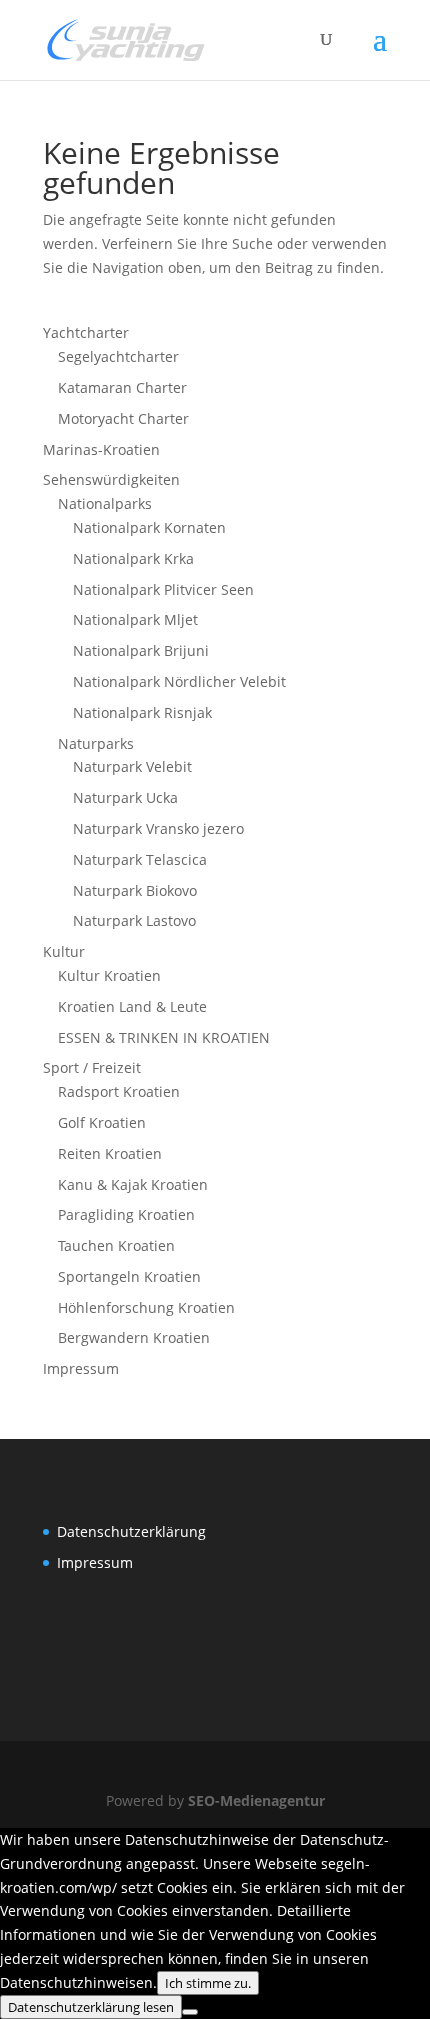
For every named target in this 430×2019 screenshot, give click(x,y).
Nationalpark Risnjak (142, 712)
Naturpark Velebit (132, 766)
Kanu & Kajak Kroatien (133, 1184)
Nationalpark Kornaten (149, 527)
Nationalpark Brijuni (141, 650)
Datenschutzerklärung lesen (91, 2007)
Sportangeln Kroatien (129, 1276)
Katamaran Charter (122, 387)
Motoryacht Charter (123, 418)
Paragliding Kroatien (126, 1214)
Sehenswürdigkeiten (111, 479)
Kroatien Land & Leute (132, 1006)
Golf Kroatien (102, 1122)
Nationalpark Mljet (135, 619)
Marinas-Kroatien (101, 449)
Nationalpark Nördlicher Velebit (179, 681)
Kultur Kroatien (109, 975)
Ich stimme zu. (208, 1983)
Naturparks (96, 743)
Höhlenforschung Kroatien (146, 1307)
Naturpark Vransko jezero (158, 828)
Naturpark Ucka (125, 797)
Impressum (81, 1368)
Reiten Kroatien (110, 1153)
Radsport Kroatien (119, 1091)
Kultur (64, 951)
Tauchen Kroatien (116, 1245)
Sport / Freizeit (92, 1067)
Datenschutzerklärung (131, 1531)
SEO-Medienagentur (256, 1800)
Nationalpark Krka (133, 558)
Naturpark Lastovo (134, 920)
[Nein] (190, 2012)
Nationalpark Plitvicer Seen (163, 589)
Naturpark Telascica (140, 859)
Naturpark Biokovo (135, 890)
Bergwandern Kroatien (134, 1337)
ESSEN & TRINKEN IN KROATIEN (164, 1037)
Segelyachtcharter (118, 356)
